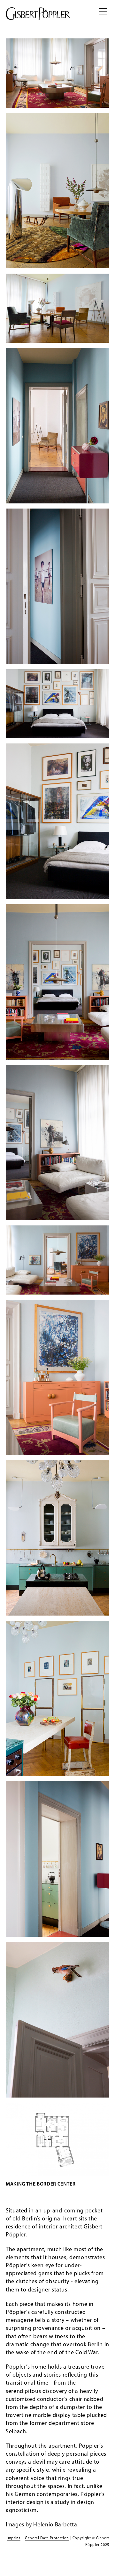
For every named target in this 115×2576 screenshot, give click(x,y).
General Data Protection (47, 2538)
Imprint (13, 2538)
